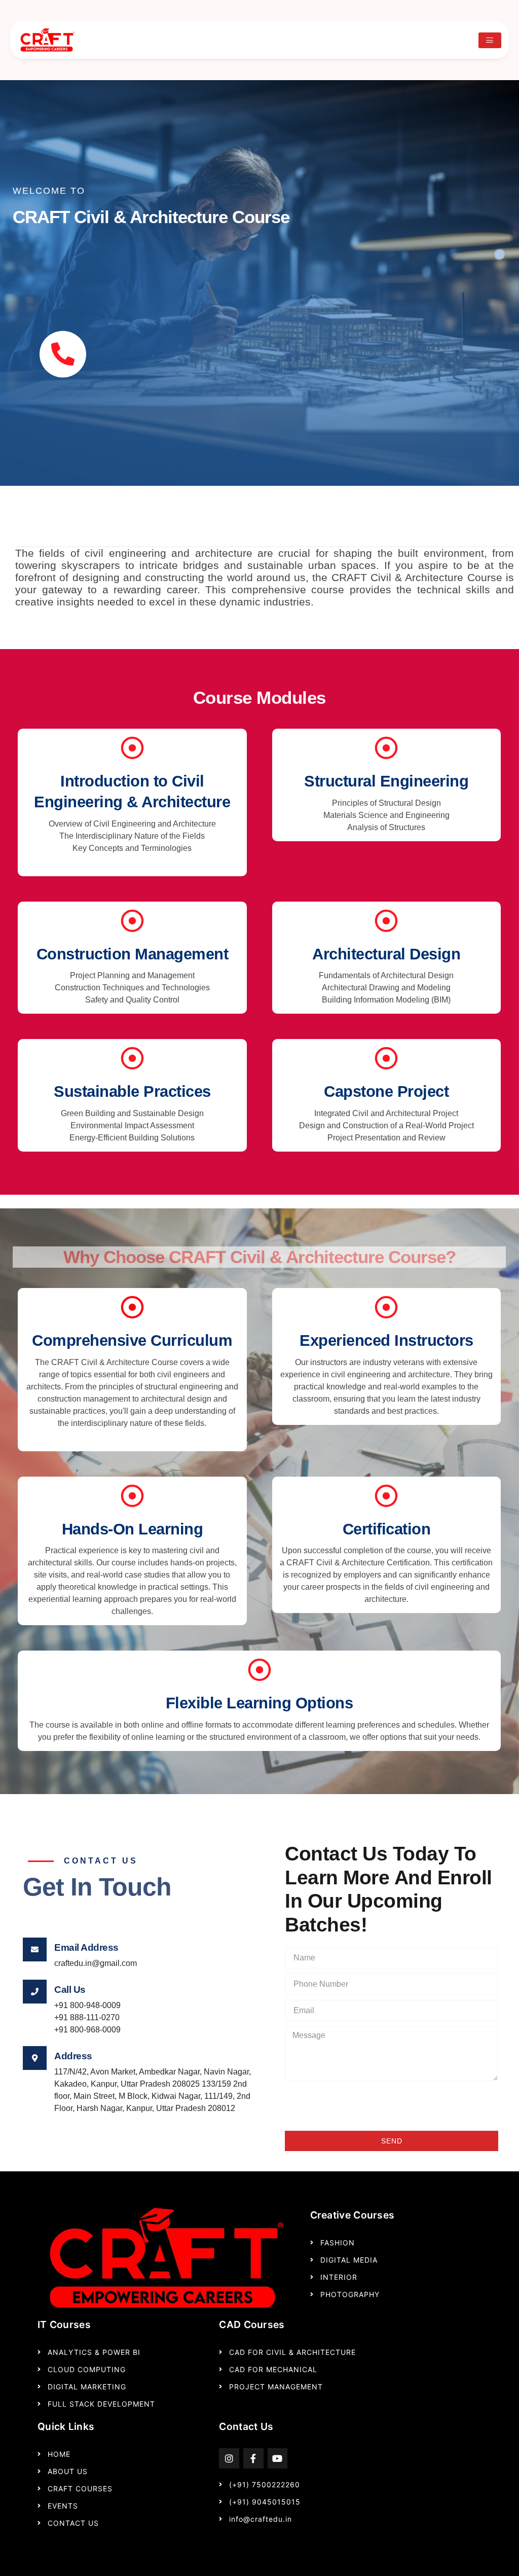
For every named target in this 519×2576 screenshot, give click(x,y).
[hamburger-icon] (490, 40)
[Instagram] (229, 2458)
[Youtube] (278, 2458)
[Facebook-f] (253, 2458)
